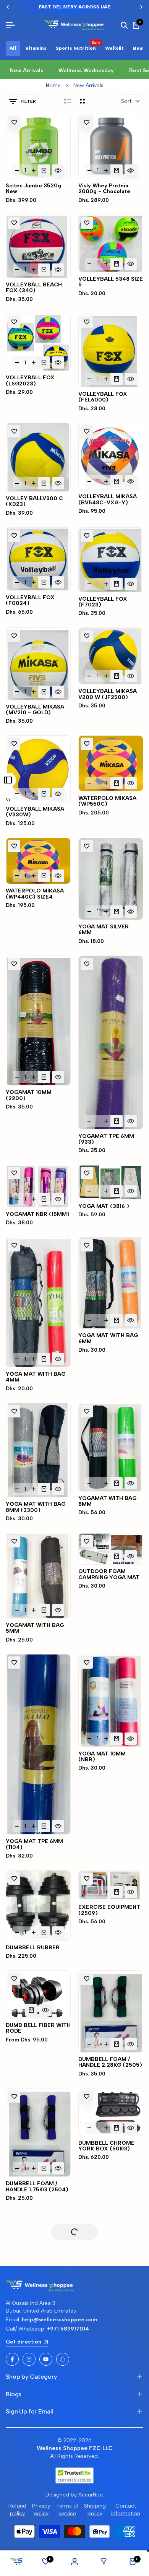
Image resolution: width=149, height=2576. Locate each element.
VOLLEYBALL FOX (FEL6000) (103, 397)
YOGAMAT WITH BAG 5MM (35, 1628)
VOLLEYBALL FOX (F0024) (30, 601)
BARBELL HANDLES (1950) (32, 2264)
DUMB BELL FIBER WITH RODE (38, 2028)
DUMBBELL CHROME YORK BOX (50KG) (106, 2146)
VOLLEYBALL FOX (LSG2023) (30, 381)
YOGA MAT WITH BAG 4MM (36, 1377)
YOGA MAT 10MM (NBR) (102, 1757)
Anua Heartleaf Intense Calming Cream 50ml (36, 2549)
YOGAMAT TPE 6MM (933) (106, 1139)
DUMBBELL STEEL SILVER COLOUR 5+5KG (110, 2259)
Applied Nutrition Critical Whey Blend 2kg (110, 2447)
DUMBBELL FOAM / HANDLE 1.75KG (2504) (37, 2187)
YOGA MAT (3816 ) (104, 1206)
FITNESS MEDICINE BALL (31, 2339)
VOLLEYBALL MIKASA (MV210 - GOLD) (35, 710)
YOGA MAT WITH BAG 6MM (108, 1338)
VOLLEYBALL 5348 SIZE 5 (111, 282)
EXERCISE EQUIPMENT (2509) (109, 1910)
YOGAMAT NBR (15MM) (38, 1214)
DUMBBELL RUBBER (33, 1948)
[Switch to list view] (68, 101)
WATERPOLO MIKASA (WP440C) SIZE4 (35, 894)
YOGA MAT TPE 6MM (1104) (34, 1844)
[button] (14, 122)
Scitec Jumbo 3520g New (33, 189)
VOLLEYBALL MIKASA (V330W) (35, 812)
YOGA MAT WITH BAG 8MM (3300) (36, 1507)
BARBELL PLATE (28, 2422)
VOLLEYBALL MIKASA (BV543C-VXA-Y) (108, 500)
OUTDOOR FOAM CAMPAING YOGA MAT (109, 1574)
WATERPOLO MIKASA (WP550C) (107, 801)
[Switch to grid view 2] (82, 101)
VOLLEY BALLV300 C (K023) (34, 501)
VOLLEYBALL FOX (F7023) (103, 602)
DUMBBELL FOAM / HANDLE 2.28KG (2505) (110, 2062)
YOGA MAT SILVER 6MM (104, 930)
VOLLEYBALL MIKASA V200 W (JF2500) (108, 694)
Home (53, 85)
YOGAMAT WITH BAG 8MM (107, 1501)
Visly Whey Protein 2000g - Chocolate (104, 189)
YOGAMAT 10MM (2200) (29, 1095)
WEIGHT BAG (96, 2349)
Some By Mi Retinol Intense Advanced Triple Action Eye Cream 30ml (111, 2547)
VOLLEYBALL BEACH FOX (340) (34, 288)
